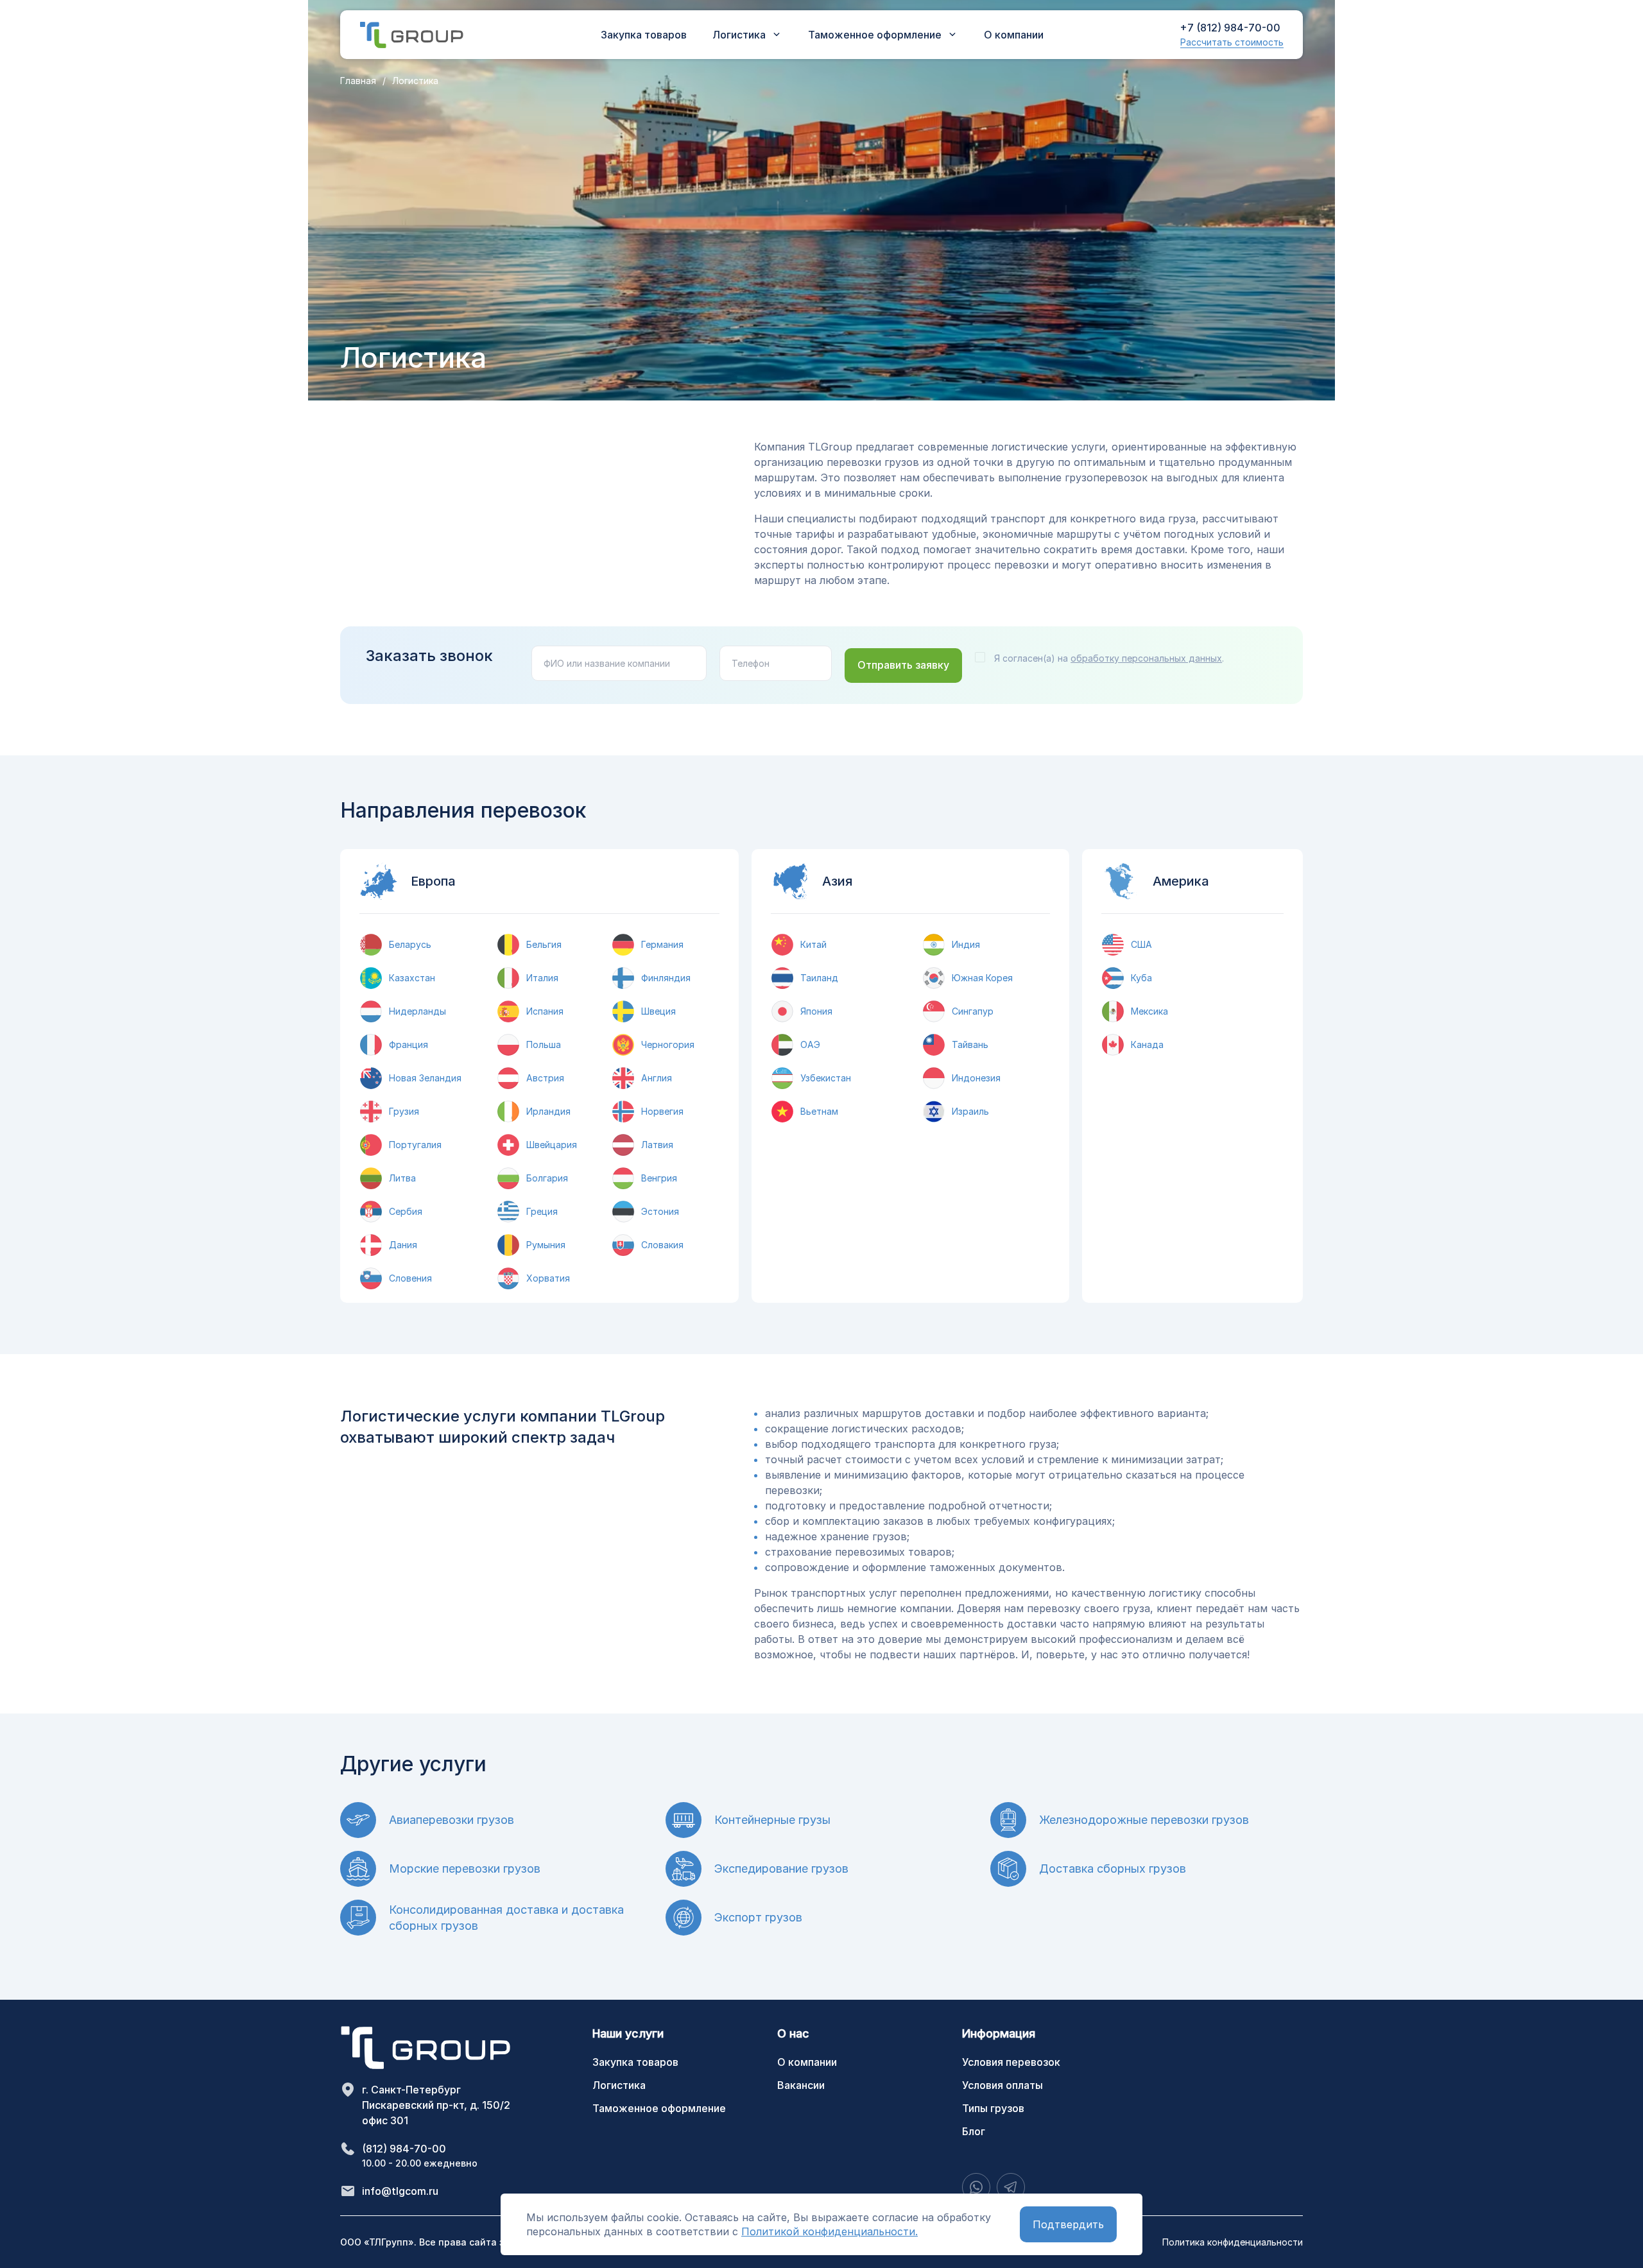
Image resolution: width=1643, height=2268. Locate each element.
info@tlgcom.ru (400, 2191)
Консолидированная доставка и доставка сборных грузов (506, 1918)
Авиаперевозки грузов (452, 1820)
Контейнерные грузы (772, 1820)
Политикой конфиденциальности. (830, 2231)
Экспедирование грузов (781, 1869)
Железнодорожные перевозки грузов (1144, 1820)
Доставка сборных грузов (1113, 1869)
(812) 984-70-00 (404, 2149)
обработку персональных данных (1146, 658)
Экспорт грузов (758, 1917)
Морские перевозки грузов (465, 1869)
